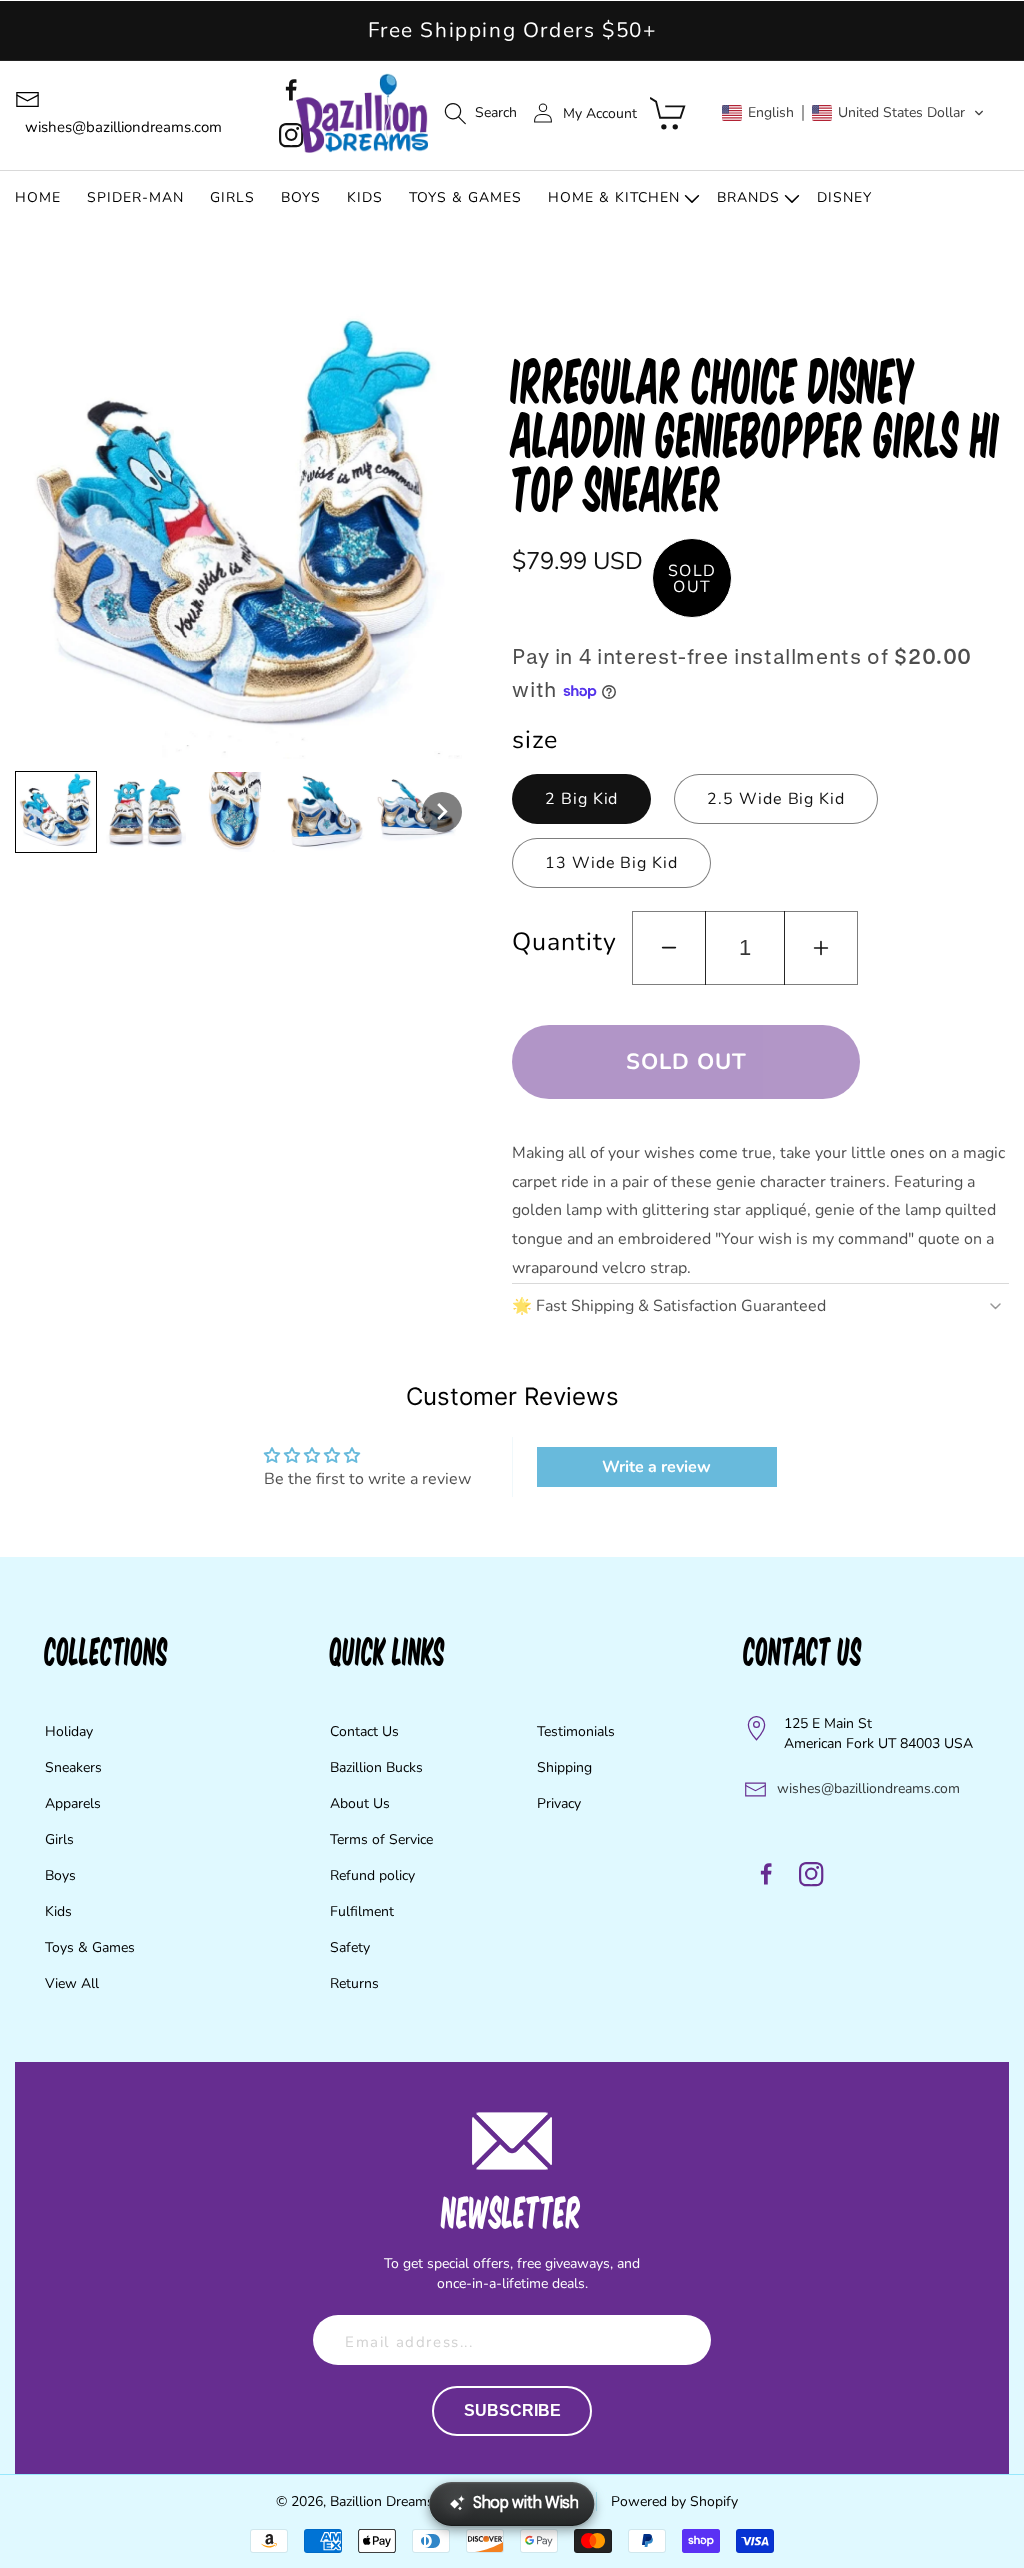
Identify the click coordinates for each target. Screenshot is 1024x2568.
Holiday (69, 1731)
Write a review (656, 1467)
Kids (58, 1911)
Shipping (564, 1767)
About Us (360, 1803)
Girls (59, 1839)
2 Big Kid (581, 799)
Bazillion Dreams (382, 2501)
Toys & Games (90, 1947)
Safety (350, 1947)
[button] (480, 113)
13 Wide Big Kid (611, 863)
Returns (354, 1983)
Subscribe (512, 2410)
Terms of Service (381, 1839)
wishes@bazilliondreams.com (868, 1788)
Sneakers (73, 1767)
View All (72, 1983)
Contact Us (364, 1731)
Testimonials (576, 1731)
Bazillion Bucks (376, 1767)
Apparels (73, 1803)
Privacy (559, 1803)
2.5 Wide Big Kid (775, 799)
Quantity (564, 942)
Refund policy (372, 1875)
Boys (60, 1875)
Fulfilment (362, 1911)
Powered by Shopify (674, 2501)
